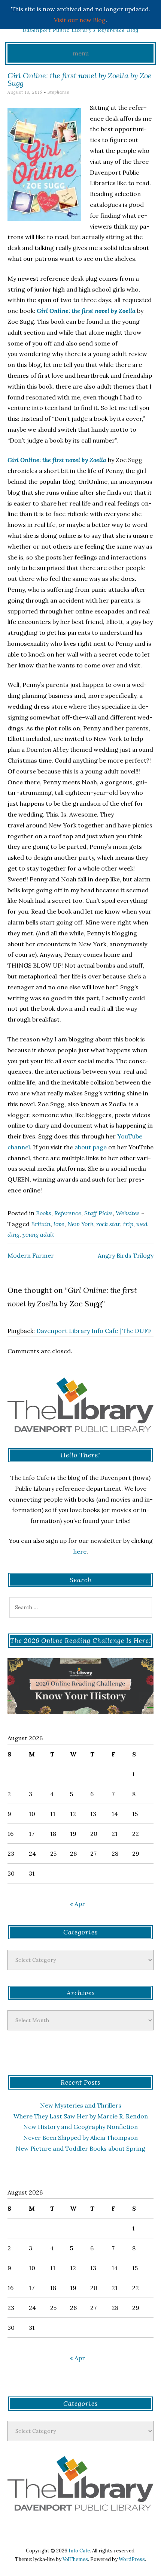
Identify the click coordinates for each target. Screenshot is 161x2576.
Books (44, 1213)
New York (80, 1224)
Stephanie (58, 92)
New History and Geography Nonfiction (80, 2127)
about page (91, 1147)
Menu (81, 53)
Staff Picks (98, 1213)
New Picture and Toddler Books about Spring (80, 2148)
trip (128, 1224)
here (80, 1551)
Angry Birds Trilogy (126, 1255)
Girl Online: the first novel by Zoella (86, 311)
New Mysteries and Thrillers (81, 2105)
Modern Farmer (31, 1255)
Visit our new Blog (80, 20)
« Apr (78, 1904)
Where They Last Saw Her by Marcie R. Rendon (81, 2116)
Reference (68, 1213)
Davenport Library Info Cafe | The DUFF (94, 1331)
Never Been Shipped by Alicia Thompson (80, 2138)
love (59, 1224)
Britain (41, 1224)
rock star (108, 1224)
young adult (38, 1234)
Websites (128, 1213)
